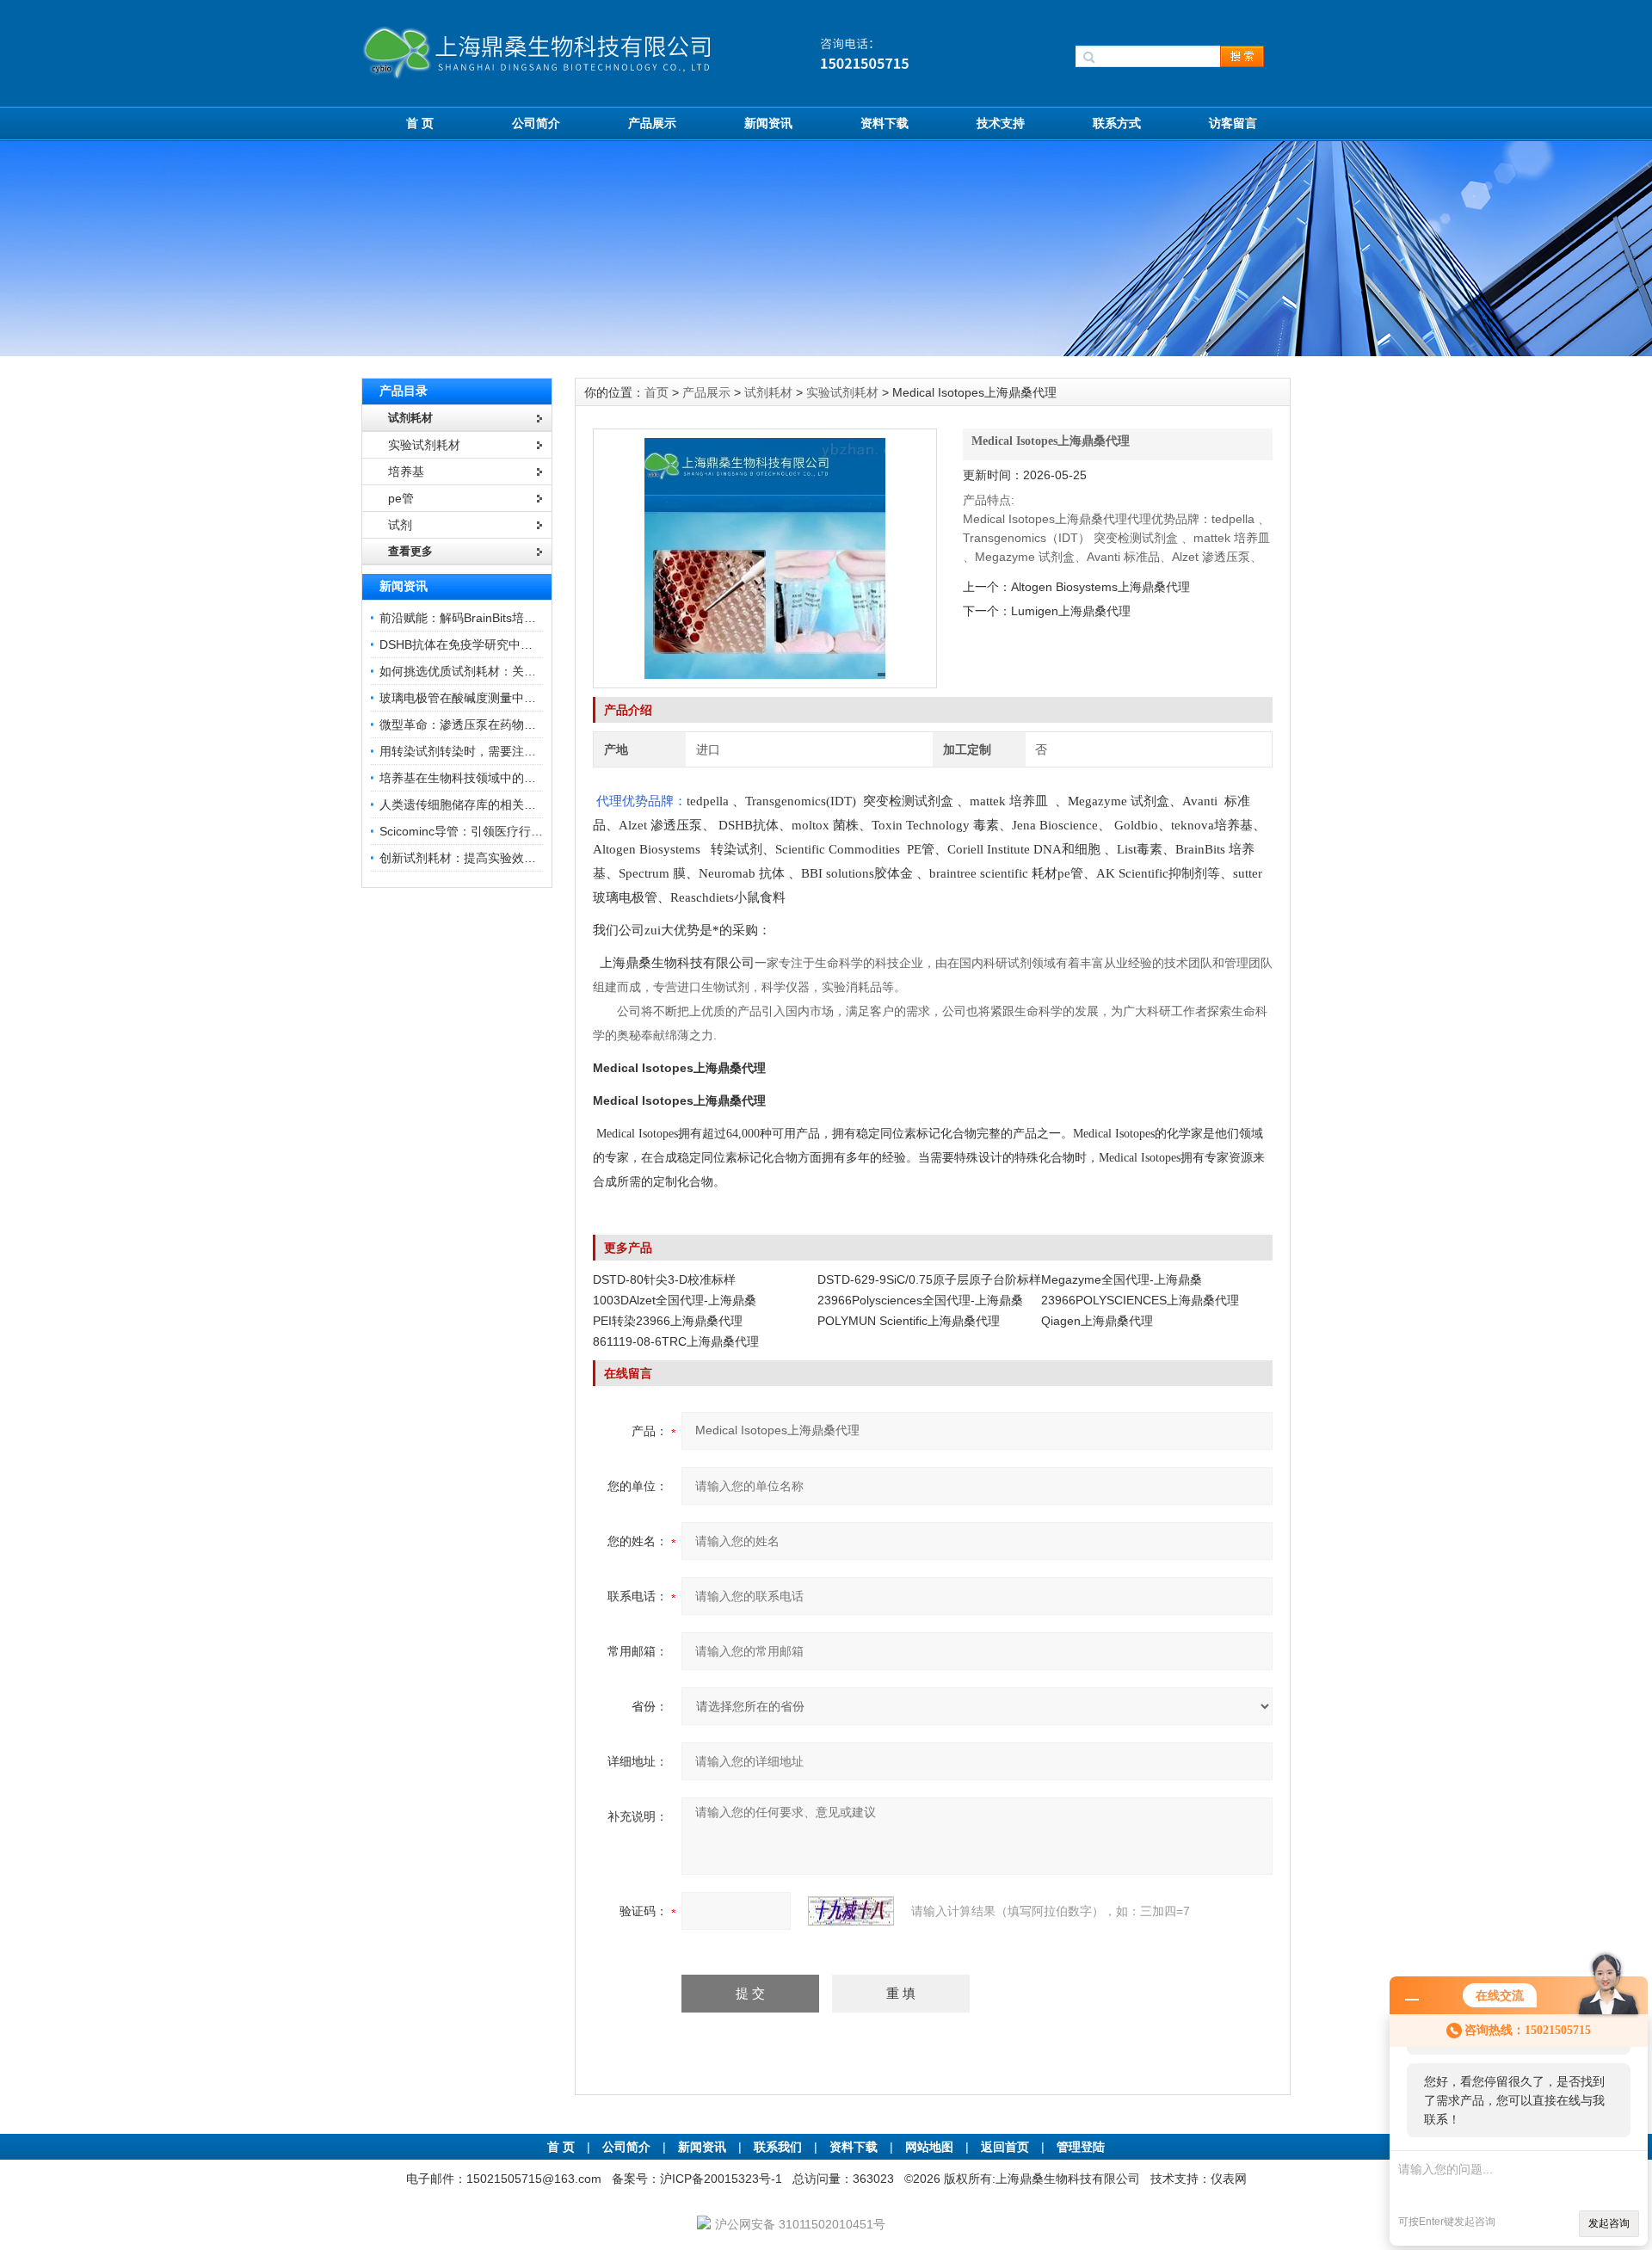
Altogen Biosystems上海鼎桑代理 (1100, 587)
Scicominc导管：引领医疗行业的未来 (479, 831)
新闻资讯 (768, 123)
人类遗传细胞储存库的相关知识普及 (476, 804)
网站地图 (929, 2147)
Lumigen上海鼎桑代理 (1071, 611)
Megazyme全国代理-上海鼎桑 (1122, 1279)
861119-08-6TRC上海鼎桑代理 (676, 1341)
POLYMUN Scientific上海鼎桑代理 (909, 1321)
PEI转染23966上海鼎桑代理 (668, 1321)
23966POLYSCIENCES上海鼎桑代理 (1140, 1300)
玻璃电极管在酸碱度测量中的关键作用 (482, 698)
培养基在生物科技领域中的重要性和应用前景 (500, 778)
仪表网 (1229, 2179)
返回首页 (1007, 2147)
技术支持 (1001, 123)
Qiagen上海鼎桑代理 (1097, 1321)
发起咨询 (1609, 2223)
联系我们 (778, 2147)
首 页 (420, 123)
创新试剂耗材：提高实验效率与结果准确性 (494, 858)
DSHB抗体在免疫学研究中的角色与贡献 (486, 644)
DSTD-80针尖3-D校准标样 (664, 1279)
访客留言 (1233, 123)
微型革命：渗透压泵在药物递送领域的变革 (494, 724)
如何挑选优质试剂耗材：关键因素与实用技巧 (500, 671)
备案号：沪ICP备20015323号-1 (697, 2179)
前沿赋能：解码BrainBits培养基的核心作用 (494, 618)
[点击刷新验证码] (851, 1911)
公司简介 (536, 123)
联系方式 (1117, 123)
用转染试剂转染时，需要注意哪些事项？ (488, 751)
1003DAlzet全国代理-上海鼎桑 (675, 1300)
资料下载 (885, 123)
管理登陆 (1081, 2147)
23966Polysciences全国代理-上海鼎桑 (920, 1300)
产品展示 (652, 123)
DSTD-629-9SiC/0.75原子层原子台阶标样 (929, 1279)
